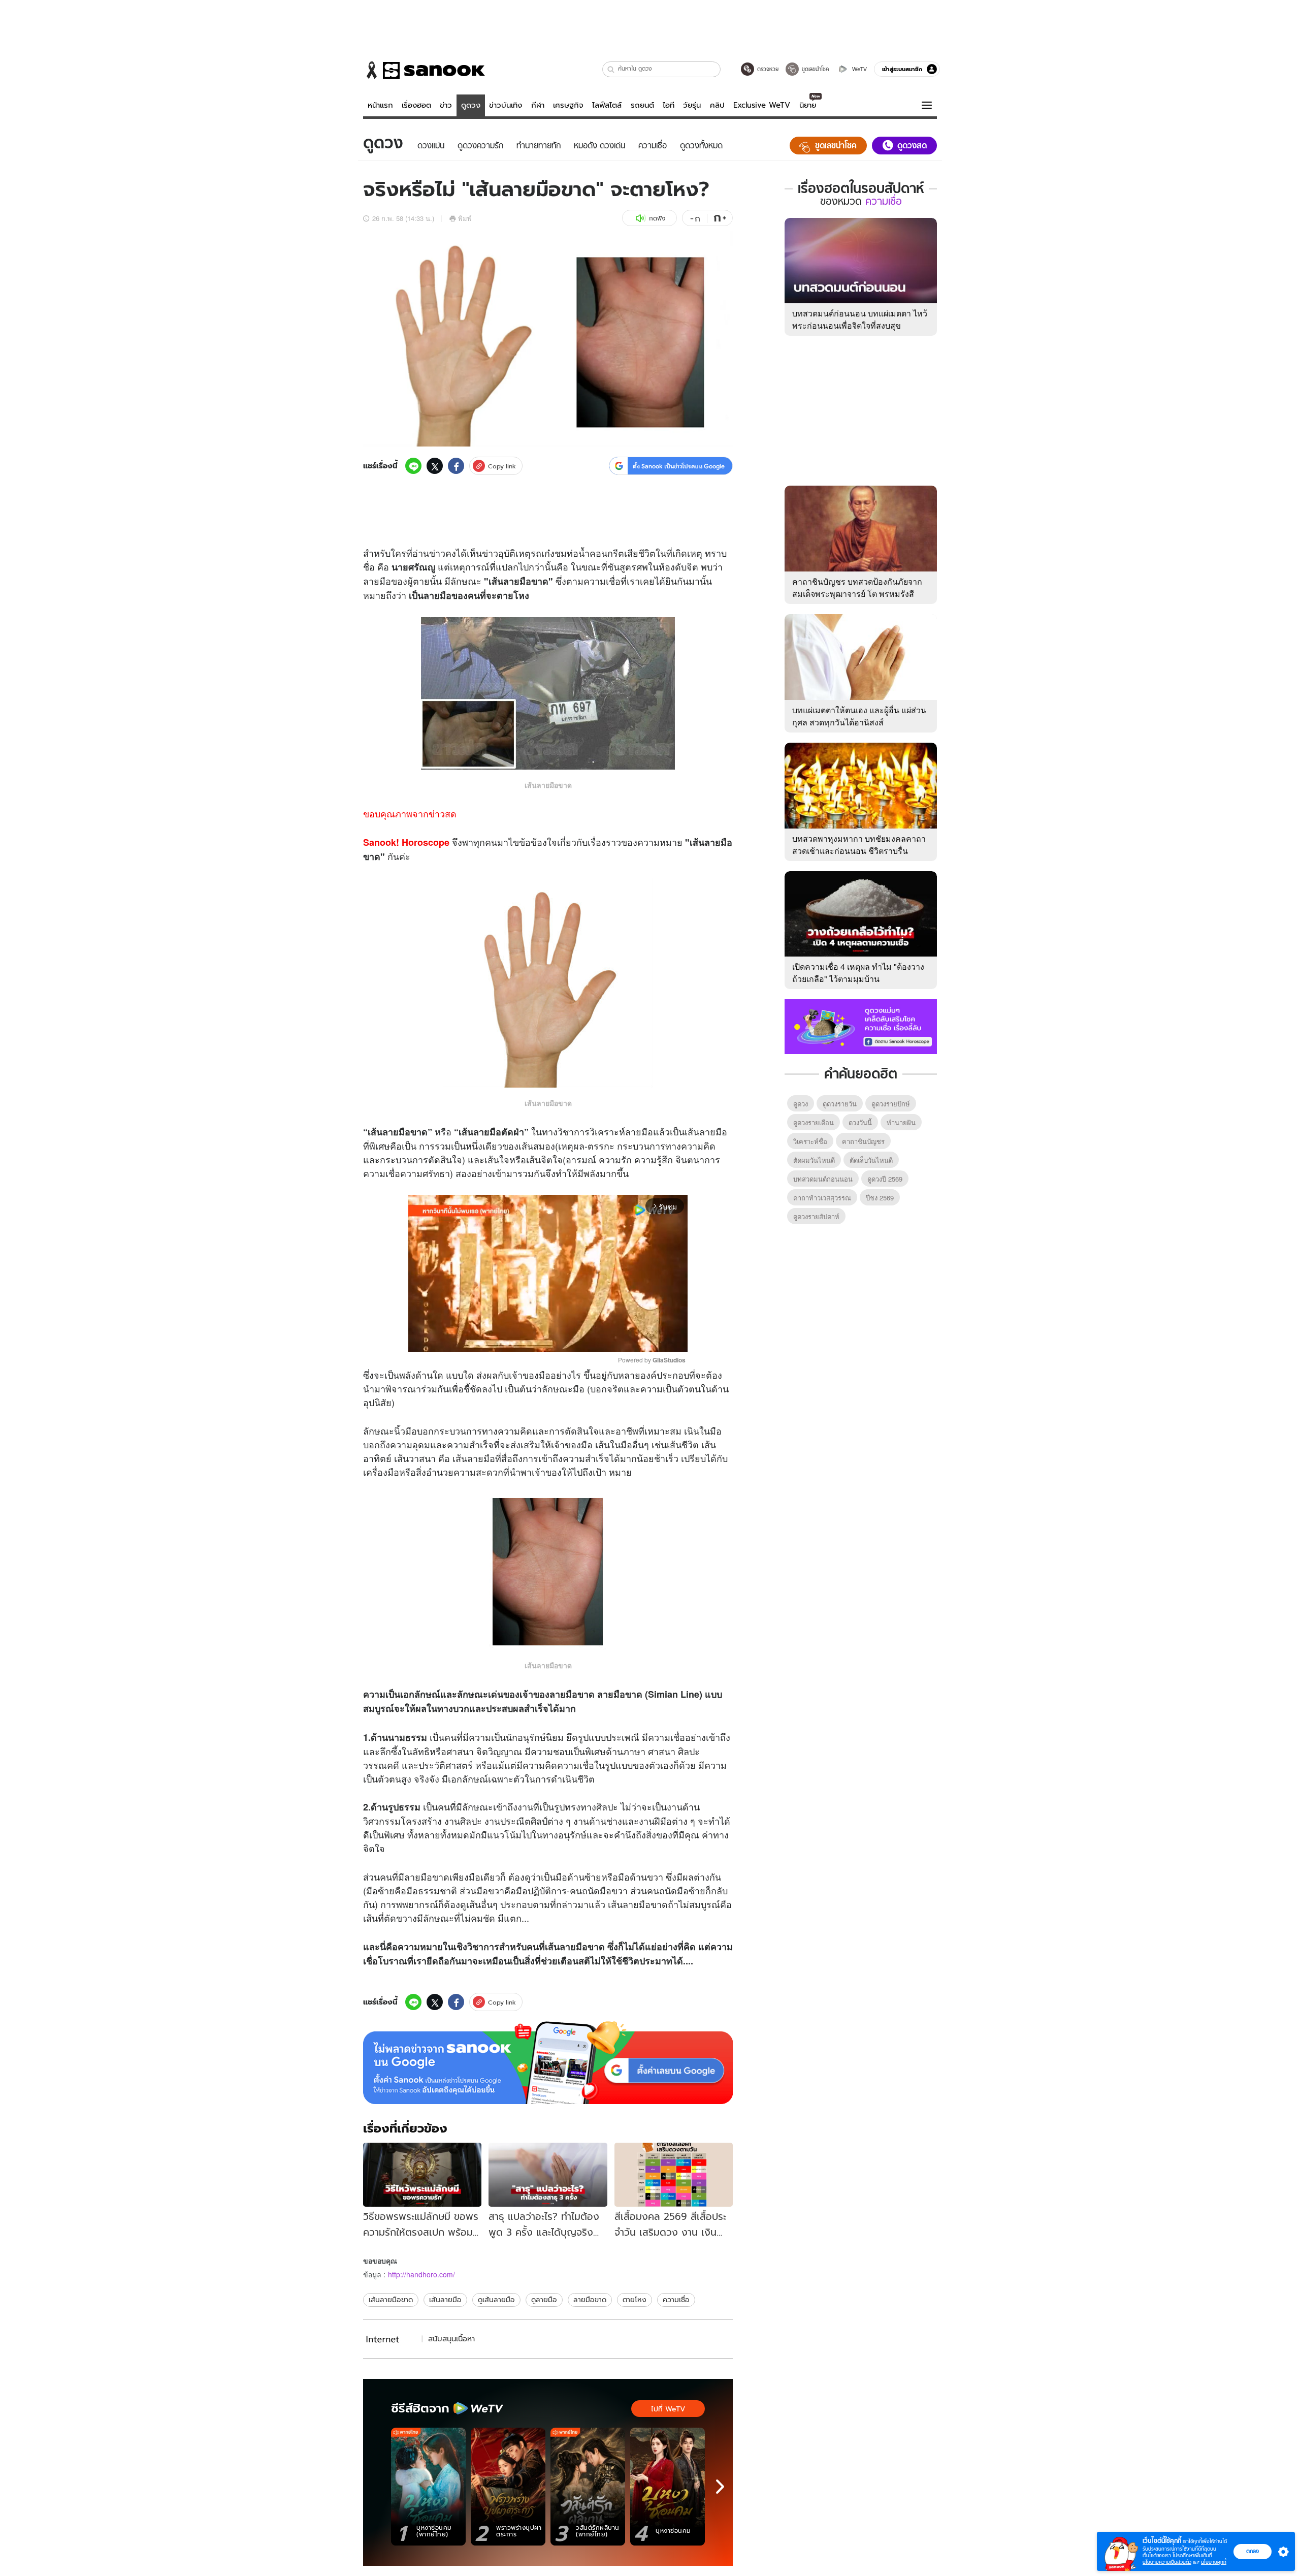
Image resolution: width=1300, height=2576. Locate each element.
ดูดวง (471, 105)
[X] (435, 466)
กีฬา (538, 105)
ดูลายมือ (544, 2300)
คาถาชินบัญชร (863, 1141)
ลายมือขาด (590, 2300)
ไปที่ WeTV (668, 2409)
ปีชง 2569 (880, 1198)
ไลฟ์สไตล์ (607, 105)
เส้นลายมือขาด (391, 2300)
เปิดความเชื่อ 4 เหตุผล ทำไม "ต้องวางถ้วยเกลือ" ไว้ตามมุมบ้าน (858, 973)
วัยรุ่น (692, 105)
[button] (611, 69)
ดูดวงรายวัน (840, 1104)
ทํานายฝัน (901, 1122)
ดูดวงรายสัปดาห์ (816, 1216)
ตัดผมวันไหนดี (814, 1160)
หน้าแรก (380, 105)
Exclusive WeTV (762, 105)
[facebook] (456, 466)
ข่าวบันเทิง (506, 105)
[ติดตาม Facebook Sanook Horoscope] (861, 1026)
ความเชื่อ (676, 2300)
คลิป (717, 105)
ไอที (669, 105)
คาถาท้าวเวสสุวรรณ (822, 1198)
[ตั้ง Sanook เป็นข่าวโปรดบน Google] (548, 2063)
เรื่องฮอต (416, 105)
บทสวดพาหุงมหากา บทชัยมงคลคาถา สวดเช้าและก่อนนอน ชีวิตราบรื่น (859, 845)
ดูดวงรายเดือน (814, 1122)
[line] (413, 466)
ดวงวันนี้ (860, 1122)
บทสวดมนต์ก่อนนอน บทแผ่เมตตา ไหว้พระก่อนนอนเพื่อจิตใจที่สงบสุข (860, 319)
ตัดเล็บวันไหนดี (871, 1160)
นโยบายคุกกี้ (1214, 2562)
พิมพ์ (465, 218)
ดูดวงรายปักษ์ (891, 1104)
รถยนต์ (642, 105)
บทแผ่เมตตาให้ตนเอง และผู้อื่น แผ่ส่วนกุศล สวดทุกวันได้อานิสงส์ (859, 716)
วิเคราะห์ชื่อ (810, 1141)
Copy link (502, 466)
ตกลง (1253, 2551)
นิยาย (808, 105)
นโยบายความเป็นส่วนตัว (1167, 2562)
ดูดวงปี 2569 (885, 1179)
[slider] (506, 1339)
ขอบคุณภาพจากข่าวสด (410, 813)
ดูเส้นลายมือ (496, 2300)
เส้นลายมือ (445, 2300)
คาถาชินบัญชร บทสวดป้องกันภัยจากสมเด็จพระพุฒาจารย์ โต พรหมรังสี (857, 587)
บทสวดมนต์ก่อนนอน (823, 1179)
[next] (720, 2487)
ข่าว (446, 105)
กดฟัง (657, 218)
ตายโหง (635, 2300)
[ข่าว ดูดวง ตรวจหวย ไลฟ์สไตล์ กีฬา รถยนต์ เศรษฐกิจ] (424, 70)
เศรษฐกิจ (568, 105)
